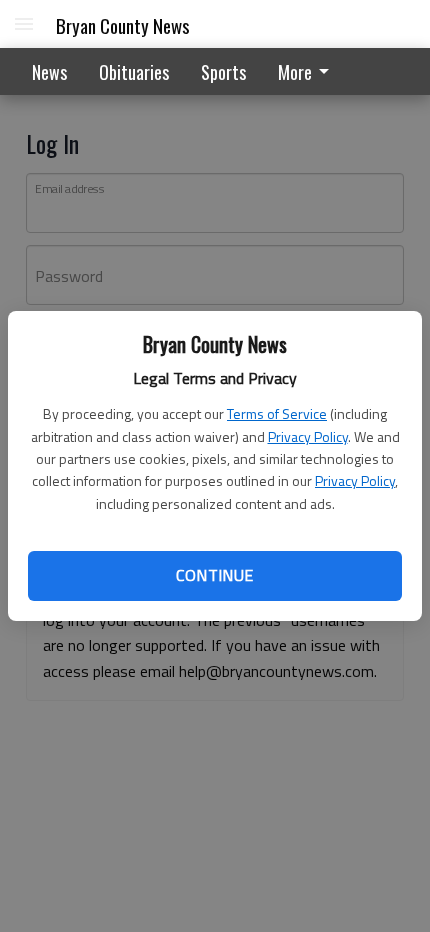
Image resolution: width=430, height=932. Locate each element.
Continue (214, 575)
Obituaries (134, 72)
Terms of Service (277, 413)
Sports (223, 72)
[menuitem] (309, 71)
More (295, 72)
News (49, 72)
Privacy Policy (308, 436)
